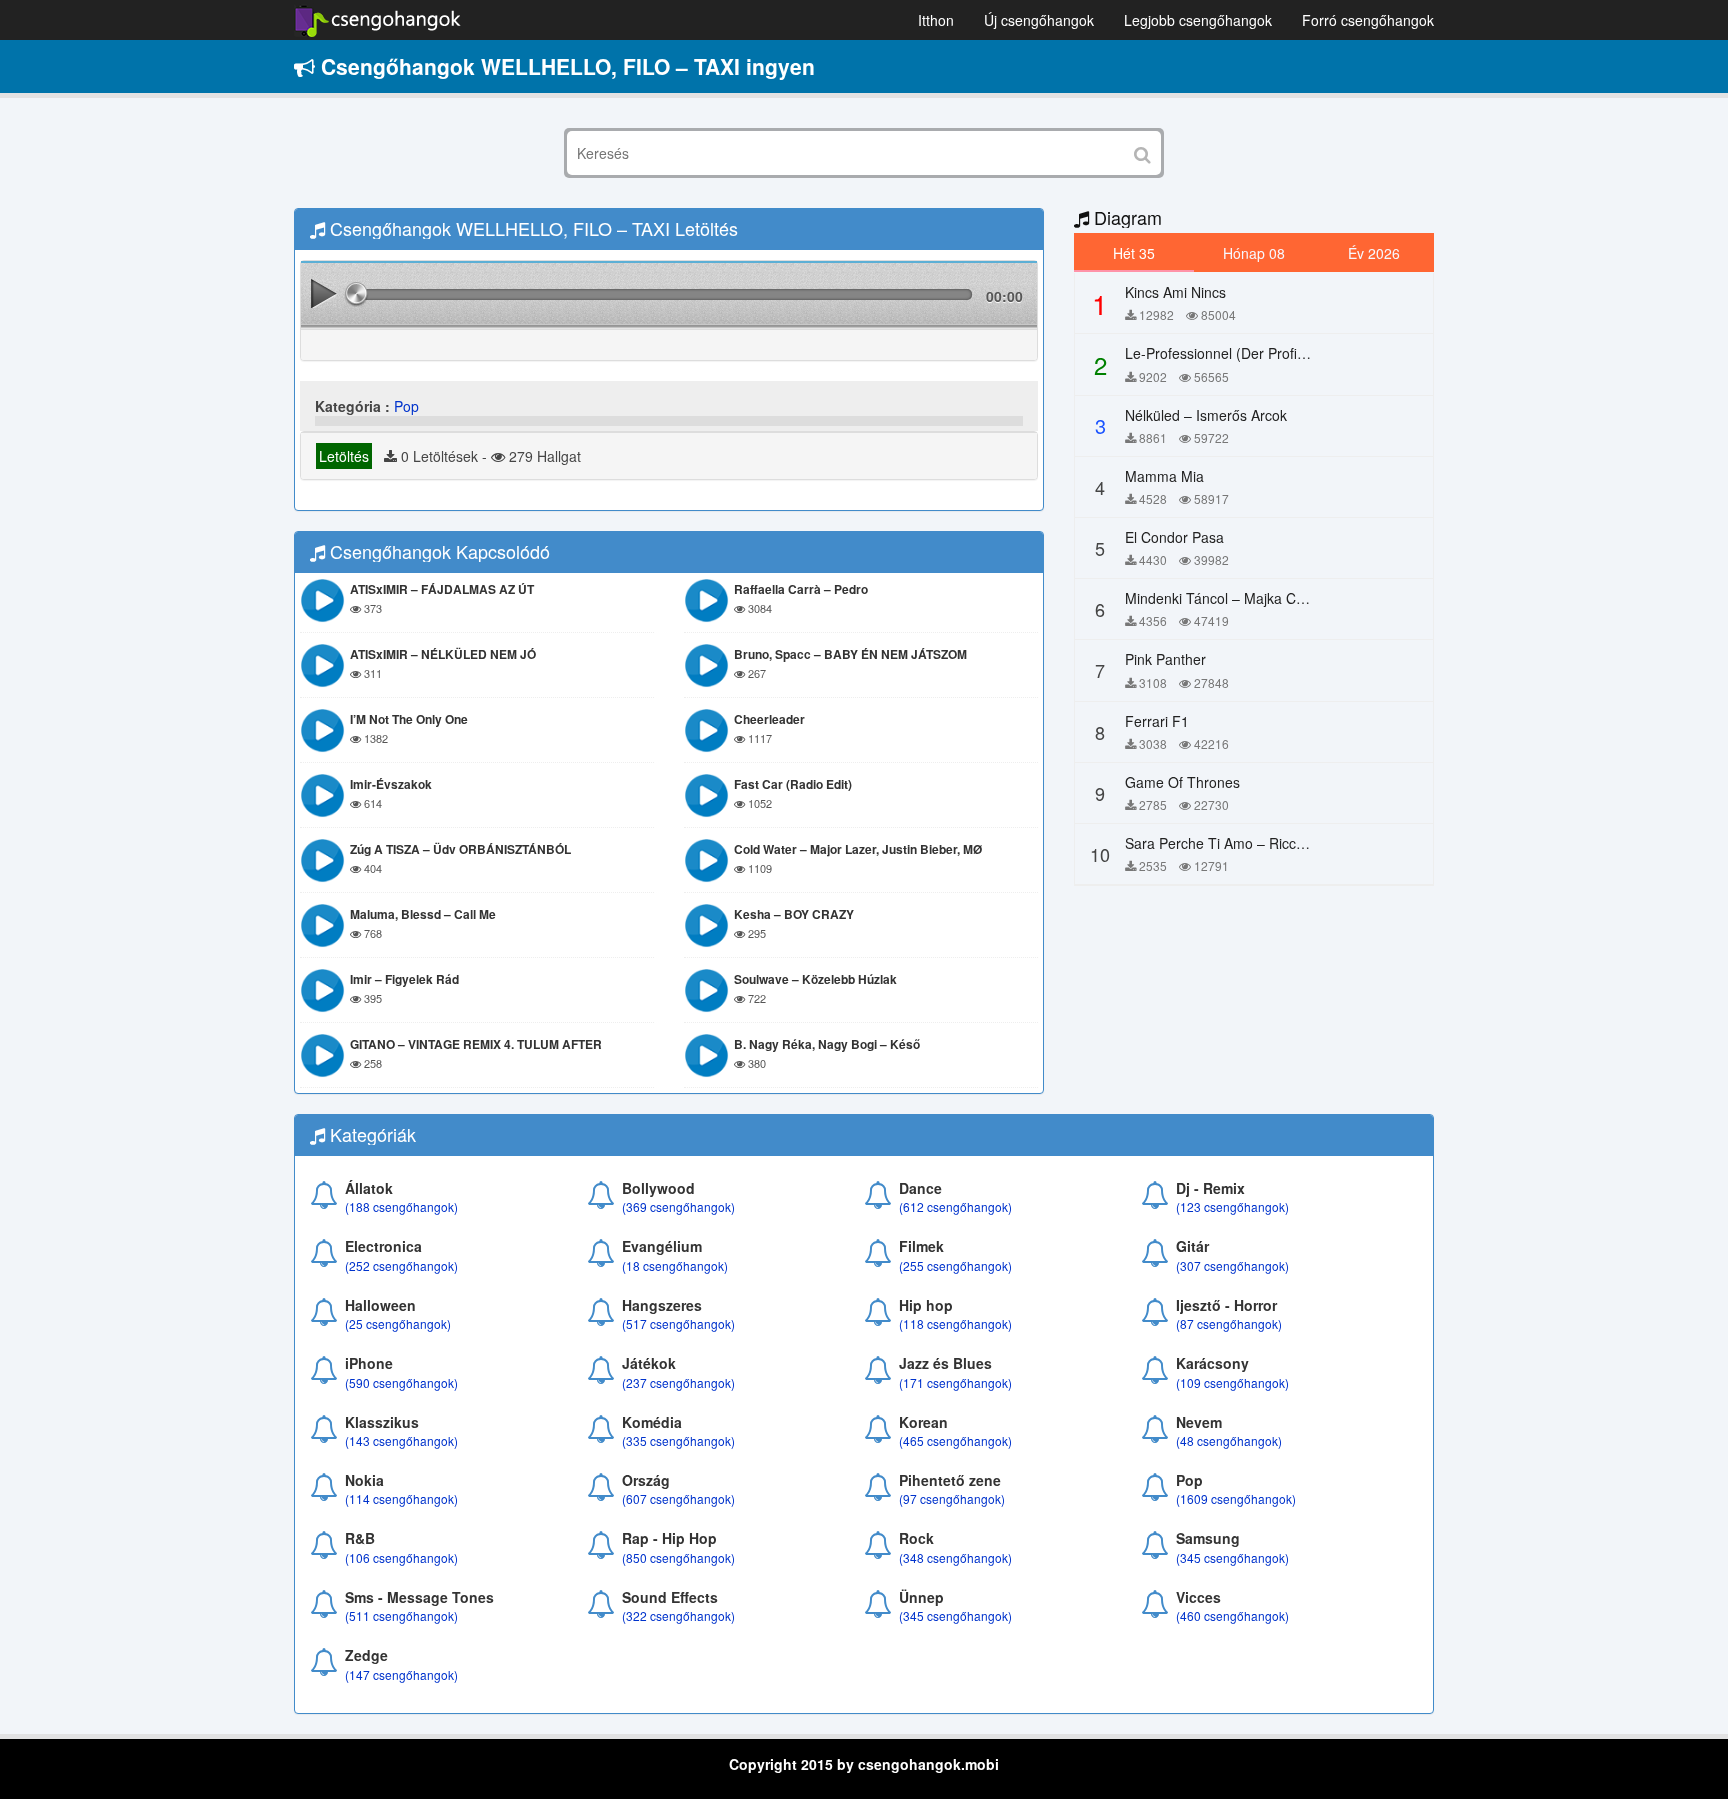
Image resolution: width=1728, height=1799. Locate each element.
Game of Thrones (1182, 782)
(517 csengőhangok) (678, 1323)
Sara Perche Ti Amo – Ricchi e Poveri (1244, 843)
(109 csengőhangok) (1232, 1382)
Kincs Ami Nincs (1175, 292)
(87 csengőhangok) (1229, 1323)
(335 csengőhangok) (678, 1440)
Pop (406, 406)
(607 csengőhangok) (678, 1498)
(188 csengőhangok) (401, 1206)
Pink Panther (1165, 659)
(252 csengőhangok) (401, 1265)
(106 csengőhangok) (401, 1557)
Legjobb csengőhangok (1198, 20)
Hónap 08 (1254, 253)
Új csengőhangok (1039, 20)
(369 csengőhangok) (678, 1206)
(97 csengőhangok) (952, 1498)
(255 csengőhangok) (955, 1265)
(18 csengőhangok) (675, 1265)
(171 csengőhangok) (955, 1382)
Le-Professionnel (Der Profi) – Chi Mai (1245, 353)
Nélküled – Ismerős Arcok (1206, 415)
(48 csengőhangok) (1229, 1440)
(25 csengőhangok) (398, 1323)
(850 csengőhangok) (678, 1557)
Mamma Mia (1164, 476)
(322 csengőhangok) (678, 1615)
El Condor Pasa (1174, 537)
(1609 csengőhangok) (1236, 1498)
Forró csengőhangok (1368, 20)
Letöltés (344, 456)
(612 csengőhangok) (955, 1206)
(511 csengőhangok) (401, 1615)
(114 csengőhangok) (401, 1498)
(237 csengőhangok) (678, 1382)
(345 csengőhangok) (1232, 1557)
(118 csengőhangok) (955, 1323)
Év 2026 (1374, 253)
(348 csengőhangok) (955, 1557)
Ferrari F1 (1157, 721)
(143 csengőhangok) (401, 1440)
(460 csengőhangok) (1232, 1615)
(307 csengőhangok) (1232, 1265)
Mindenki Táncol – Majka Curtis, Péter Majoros (1272, 598)
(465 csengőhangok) (955, 1440)
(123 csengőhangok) (1232, 1206)
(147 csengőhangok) (401, 1674)
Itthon (936, 20)
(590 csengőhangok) (401, 1382)
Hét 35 (1134, 253)
